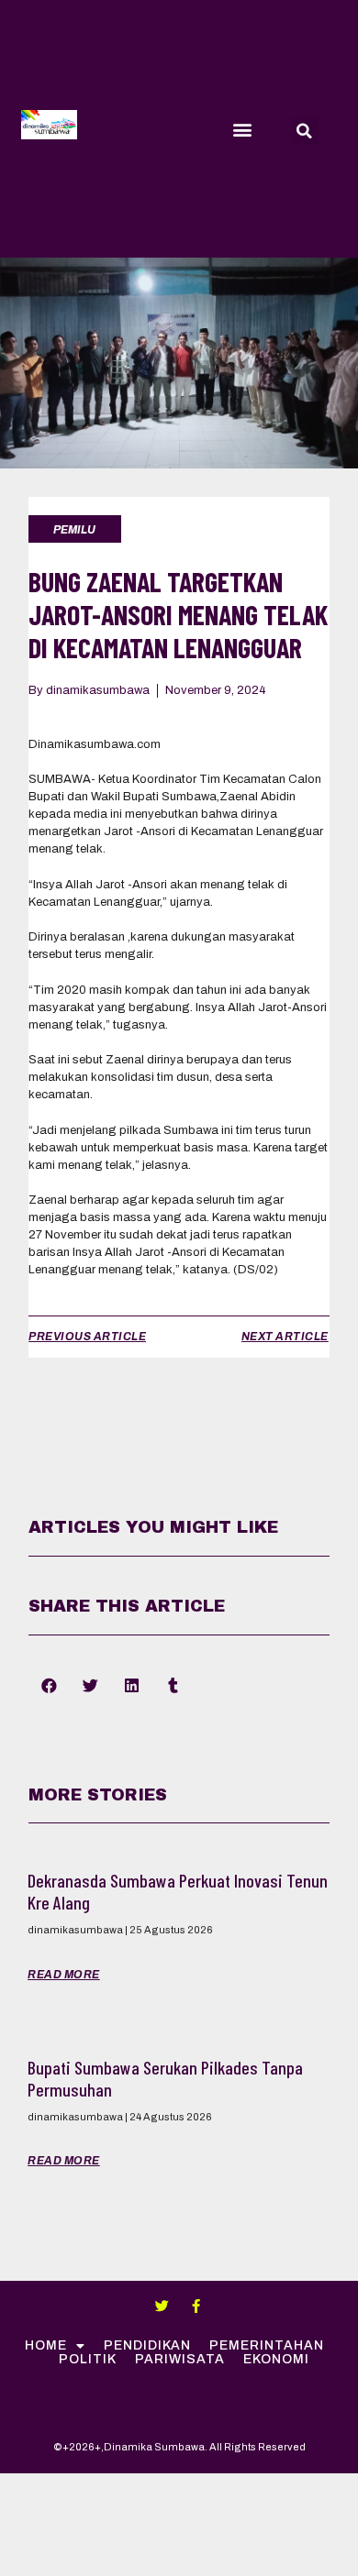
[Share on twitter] (90, 1686)
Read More (64, 1975)
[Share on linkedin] (132, 1686)
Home (46, 2345)
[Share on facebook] (49, 1686)
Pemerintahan (267, 2345)
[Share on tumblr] (173, 1686)
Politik (88, 2359)
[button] (242, 129)
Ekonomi (276, 2359)
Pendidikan (147, 2345)
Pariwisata (180, 2359)
